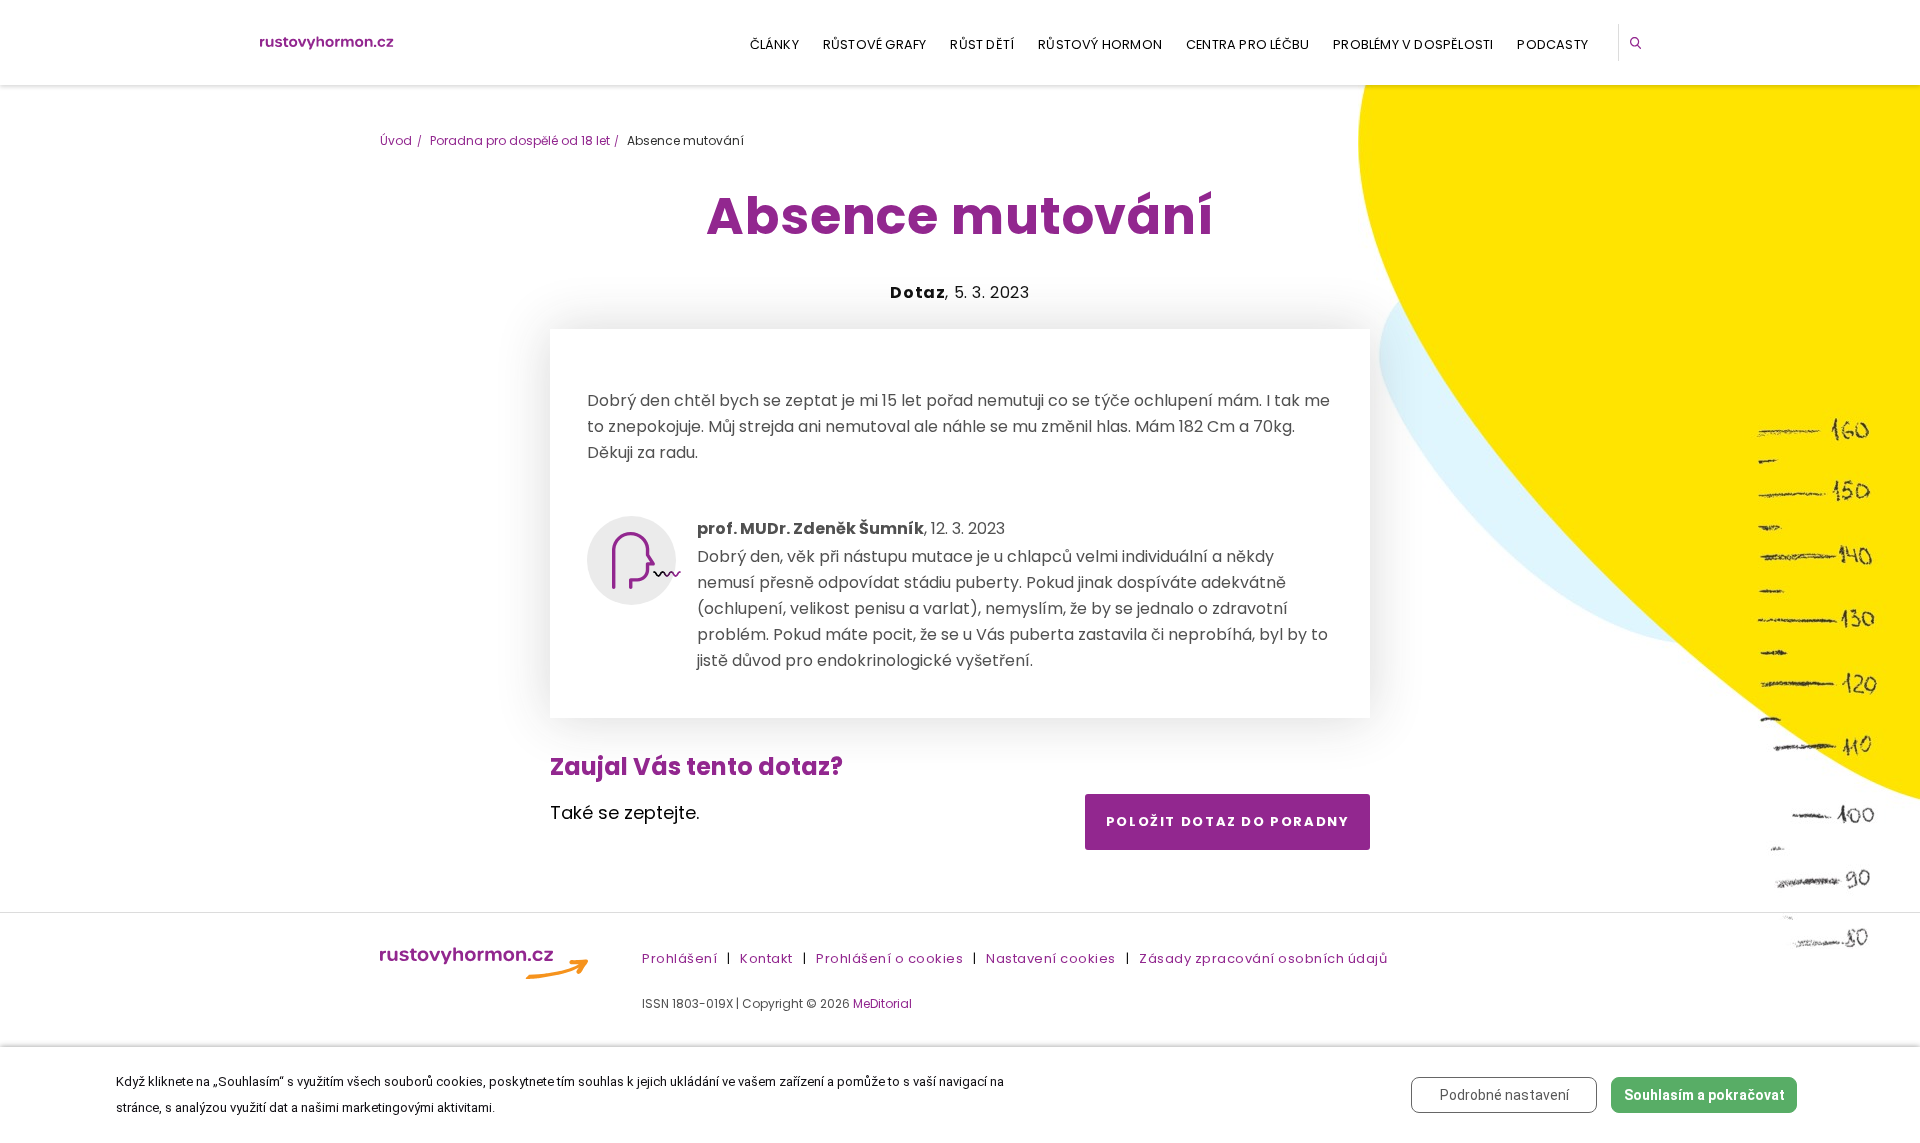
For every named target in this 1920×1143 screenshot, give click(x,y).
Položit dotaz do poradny (1228, 821)
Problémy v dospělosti (1413, 44)
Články (774, 44)
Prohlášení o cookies (889, 958)
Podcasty (1552, 44)
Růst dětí (982, 44)
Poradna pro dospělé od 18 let (520, 140)
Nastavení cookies (1051, 958)
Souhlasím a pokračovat (1704, 1095)
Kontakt (766, 958)
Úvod (396, 140)
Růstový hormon (1100, 44)
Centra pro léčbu (1247, 44)
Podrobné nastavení (1504, 1095)
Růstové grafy (875, 44)
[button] (1639, 42)
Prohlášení (679, 958)
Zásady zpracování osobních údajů (1263, 958)
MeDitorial (882, 1003)
